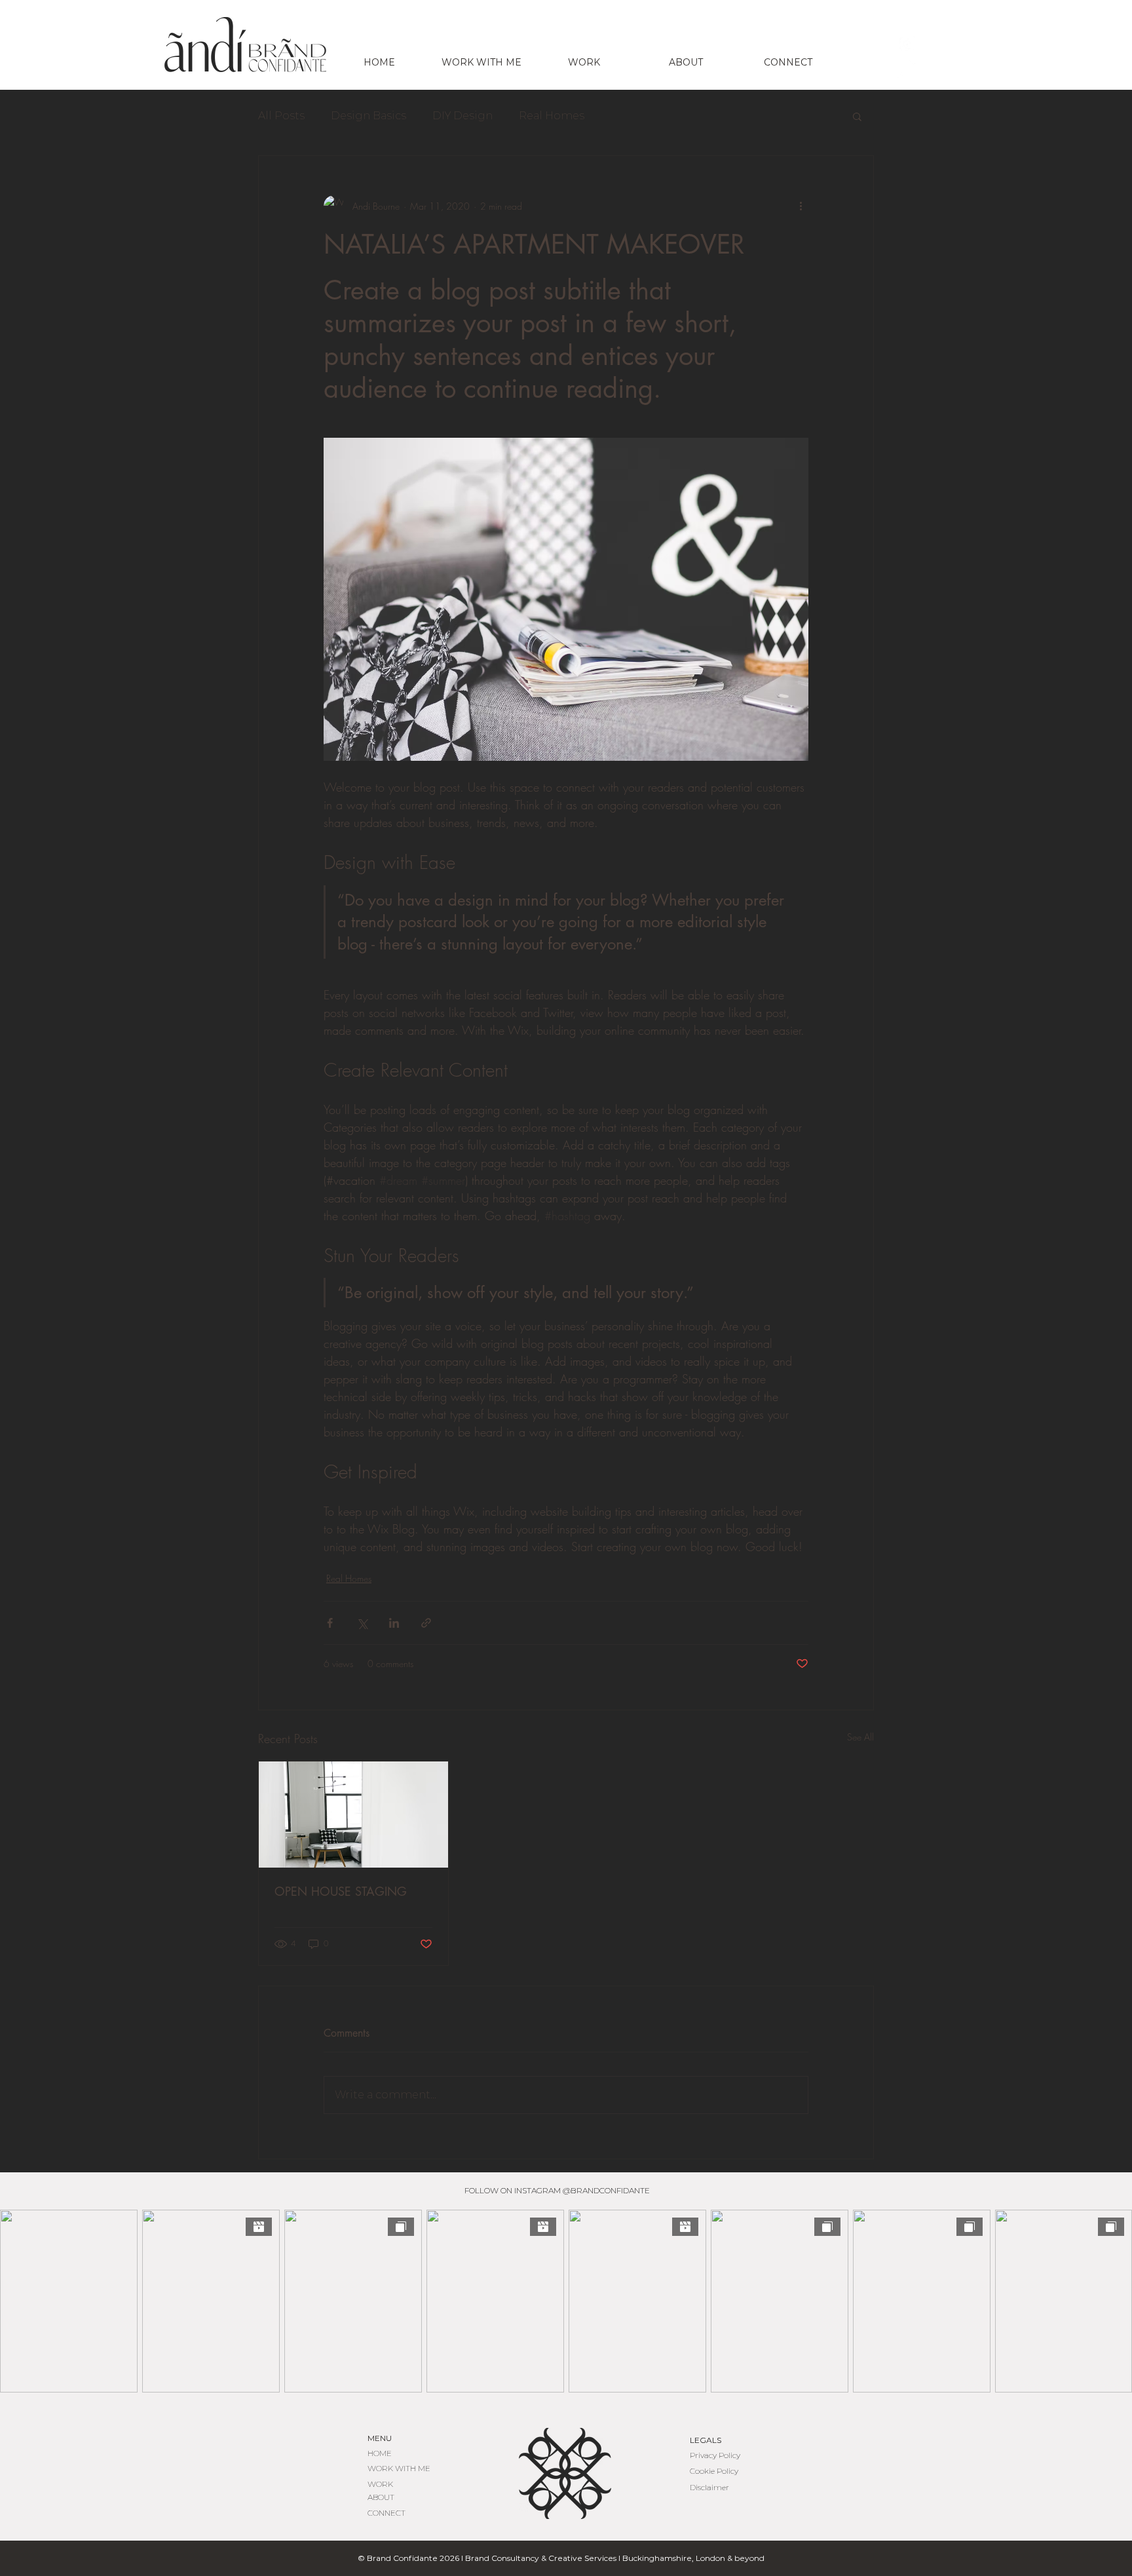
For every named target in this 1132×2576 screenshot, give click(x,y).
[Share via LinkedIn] (394, 1623)
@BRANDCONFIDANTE (606, 2190)
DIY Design (462, 116)
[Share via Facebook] (330, 1623)
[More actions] (801, 206)
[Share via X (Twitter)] (362, 1623)
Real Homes (552, 116)
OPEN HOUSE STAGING (341, 1891)
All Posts (281, 116)
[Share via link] (426, 1623)
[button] (857, 116)
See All (860, 1737)
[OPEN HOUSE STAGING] (353, 1815)
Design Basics (368, 116)
